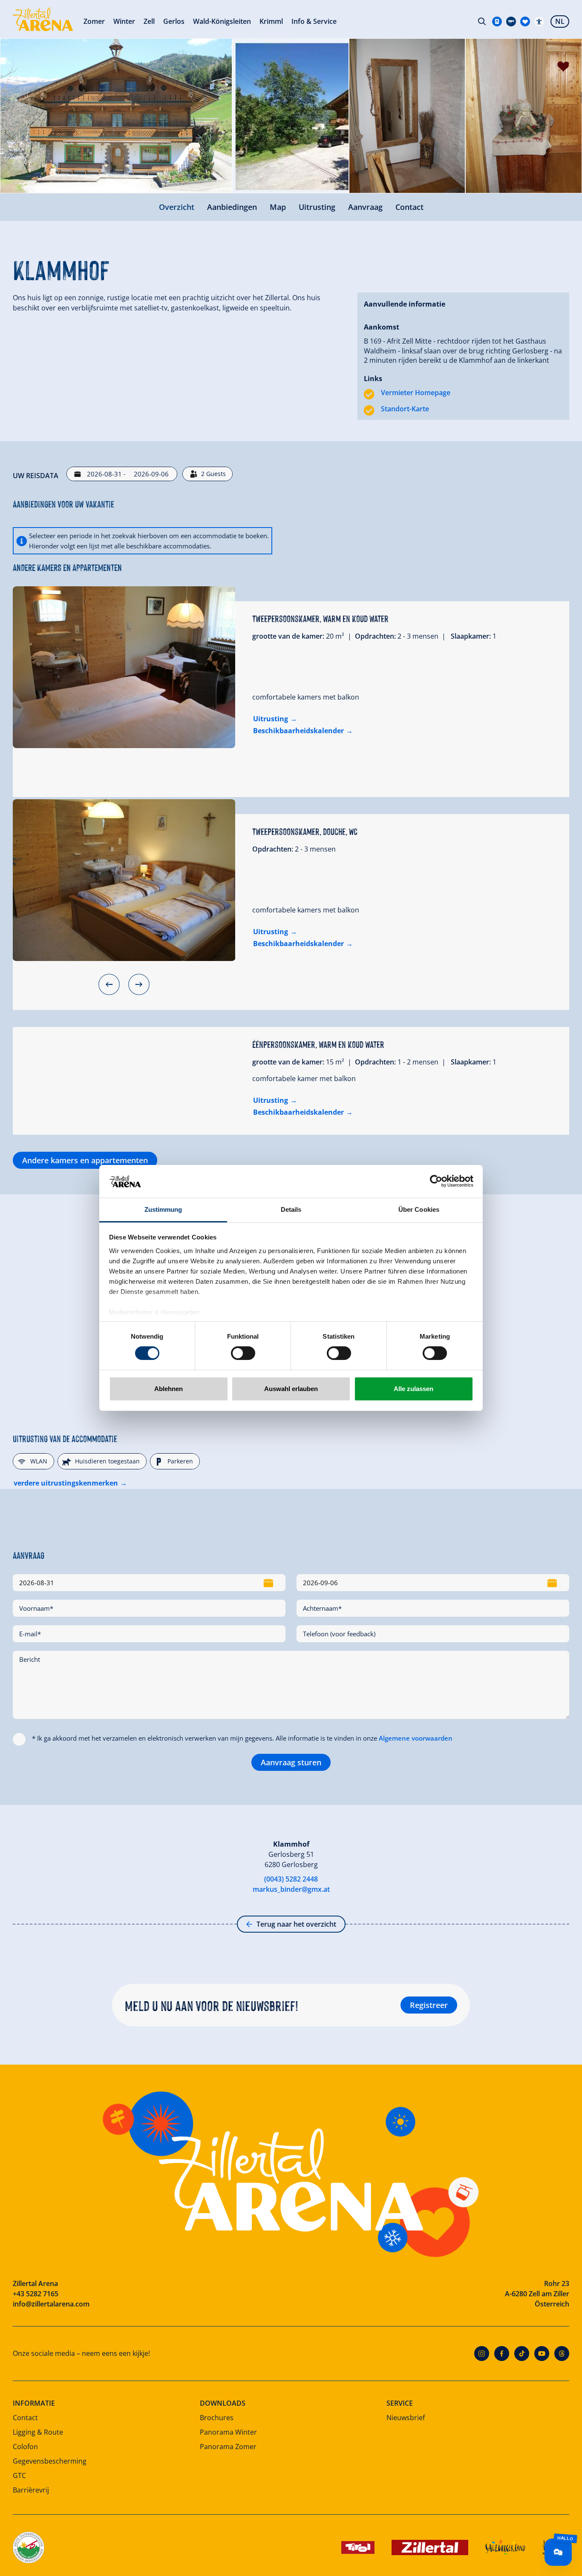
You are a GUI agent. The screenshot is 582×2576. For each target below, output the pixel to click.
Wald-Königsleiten (222, 21)
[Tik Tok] (522, 2354)
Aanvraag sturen (291, 1762)
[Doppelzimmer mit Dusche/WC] (124, 880)
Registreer (429, 2005)
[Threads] (562, 2354)
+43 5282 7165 (36, 2294)
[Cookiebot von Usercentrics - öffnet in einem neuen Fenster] (436, 1181)
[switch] (243, 1353)
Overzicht (177, 207)
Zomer (94, 21)
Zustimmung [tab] (163, 1209)
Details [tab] (291, 1209)
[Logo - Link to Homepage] (43, 19)
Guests (213, 474)
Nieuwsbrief (406, 2418)
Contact (409, 207)
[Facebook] (502, 2354)
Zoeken (482, 21)
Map (278, 207)
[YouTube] (542, 2354)
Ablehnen (169, 1389)
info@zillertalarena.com (51, 2304)
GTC (19, 2476)
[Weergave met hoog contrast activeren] (539, 22)
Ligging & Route (38, 2432)
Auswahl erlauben (291, 1389)
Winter (124, 21)
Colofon (25, 2447)
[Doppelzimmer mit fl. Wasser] (124, 667)
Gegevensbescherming (50, 2461)
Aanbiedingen (232, 207)
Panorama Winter (228, 2432)
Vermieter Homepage (416, 393)
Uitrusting (317, 207)
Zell (149, 21)
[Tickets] (497, 22)
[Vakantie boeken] (525, 22)
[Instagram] (482, 2354)
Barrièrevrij (31, 2490)
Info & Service (314, 21)
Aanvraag (365, 207)
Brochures (217, 2418)
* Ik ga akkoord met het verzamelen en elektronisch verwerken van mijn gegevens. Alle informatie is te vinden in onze (242, 1738)
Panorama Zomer (228, 2447)
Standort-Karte (405, 409)
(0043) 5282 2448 (291, 1879)
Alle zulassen (413, 1389)
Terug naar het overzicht (296, 1924)
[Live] (511, 22)
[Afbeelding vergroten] (116, 116)
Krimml (271, 21)
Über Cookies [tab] (419, 1209)
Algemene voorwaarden (416, 1738)
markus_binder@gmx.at (291, 1889)
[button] (109, 984)
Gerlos (174, 21)
